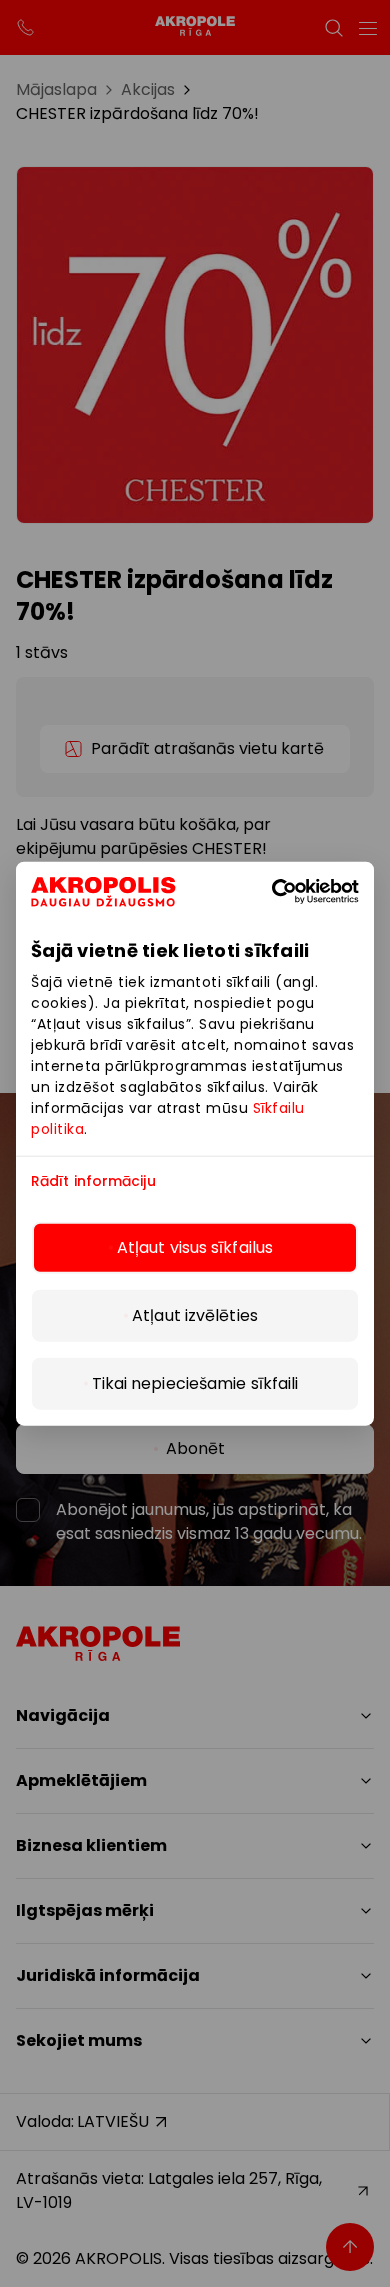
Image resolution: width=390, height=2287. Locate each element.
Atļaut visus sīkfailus (195, 1247)
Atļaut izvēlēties (195, 1315)
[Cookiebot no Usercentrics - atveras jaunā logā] (302, 891)
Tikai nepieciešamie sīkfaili (195, 1383)
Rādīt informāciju (93, 1180)
